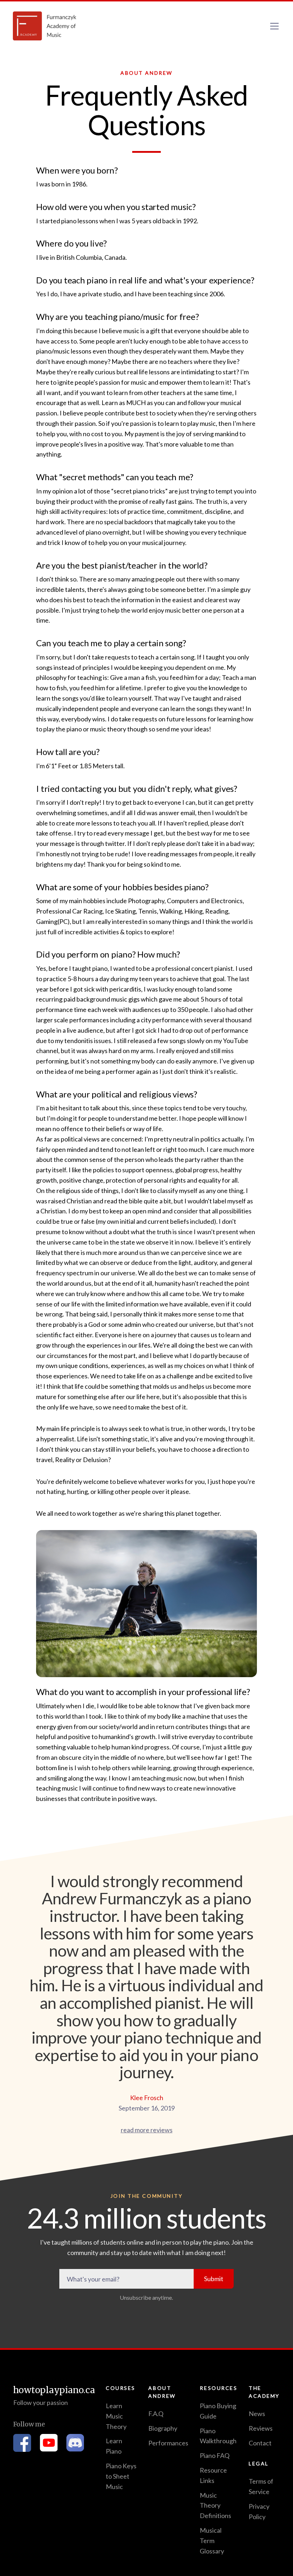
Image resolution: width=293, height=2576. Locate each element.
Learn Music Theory (116, 2416)
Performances (168, 2443)
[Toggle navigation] (274, 26)
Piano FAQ (215, 2455)
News (257, 2414)
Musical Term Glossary (212, 2541)
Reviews (261, 2428)
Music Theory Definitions (215, 2506)
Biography (163, 2428)
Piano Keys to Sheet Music (121, 2476)
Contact (260, 2443)
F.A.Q (156, 2414)
